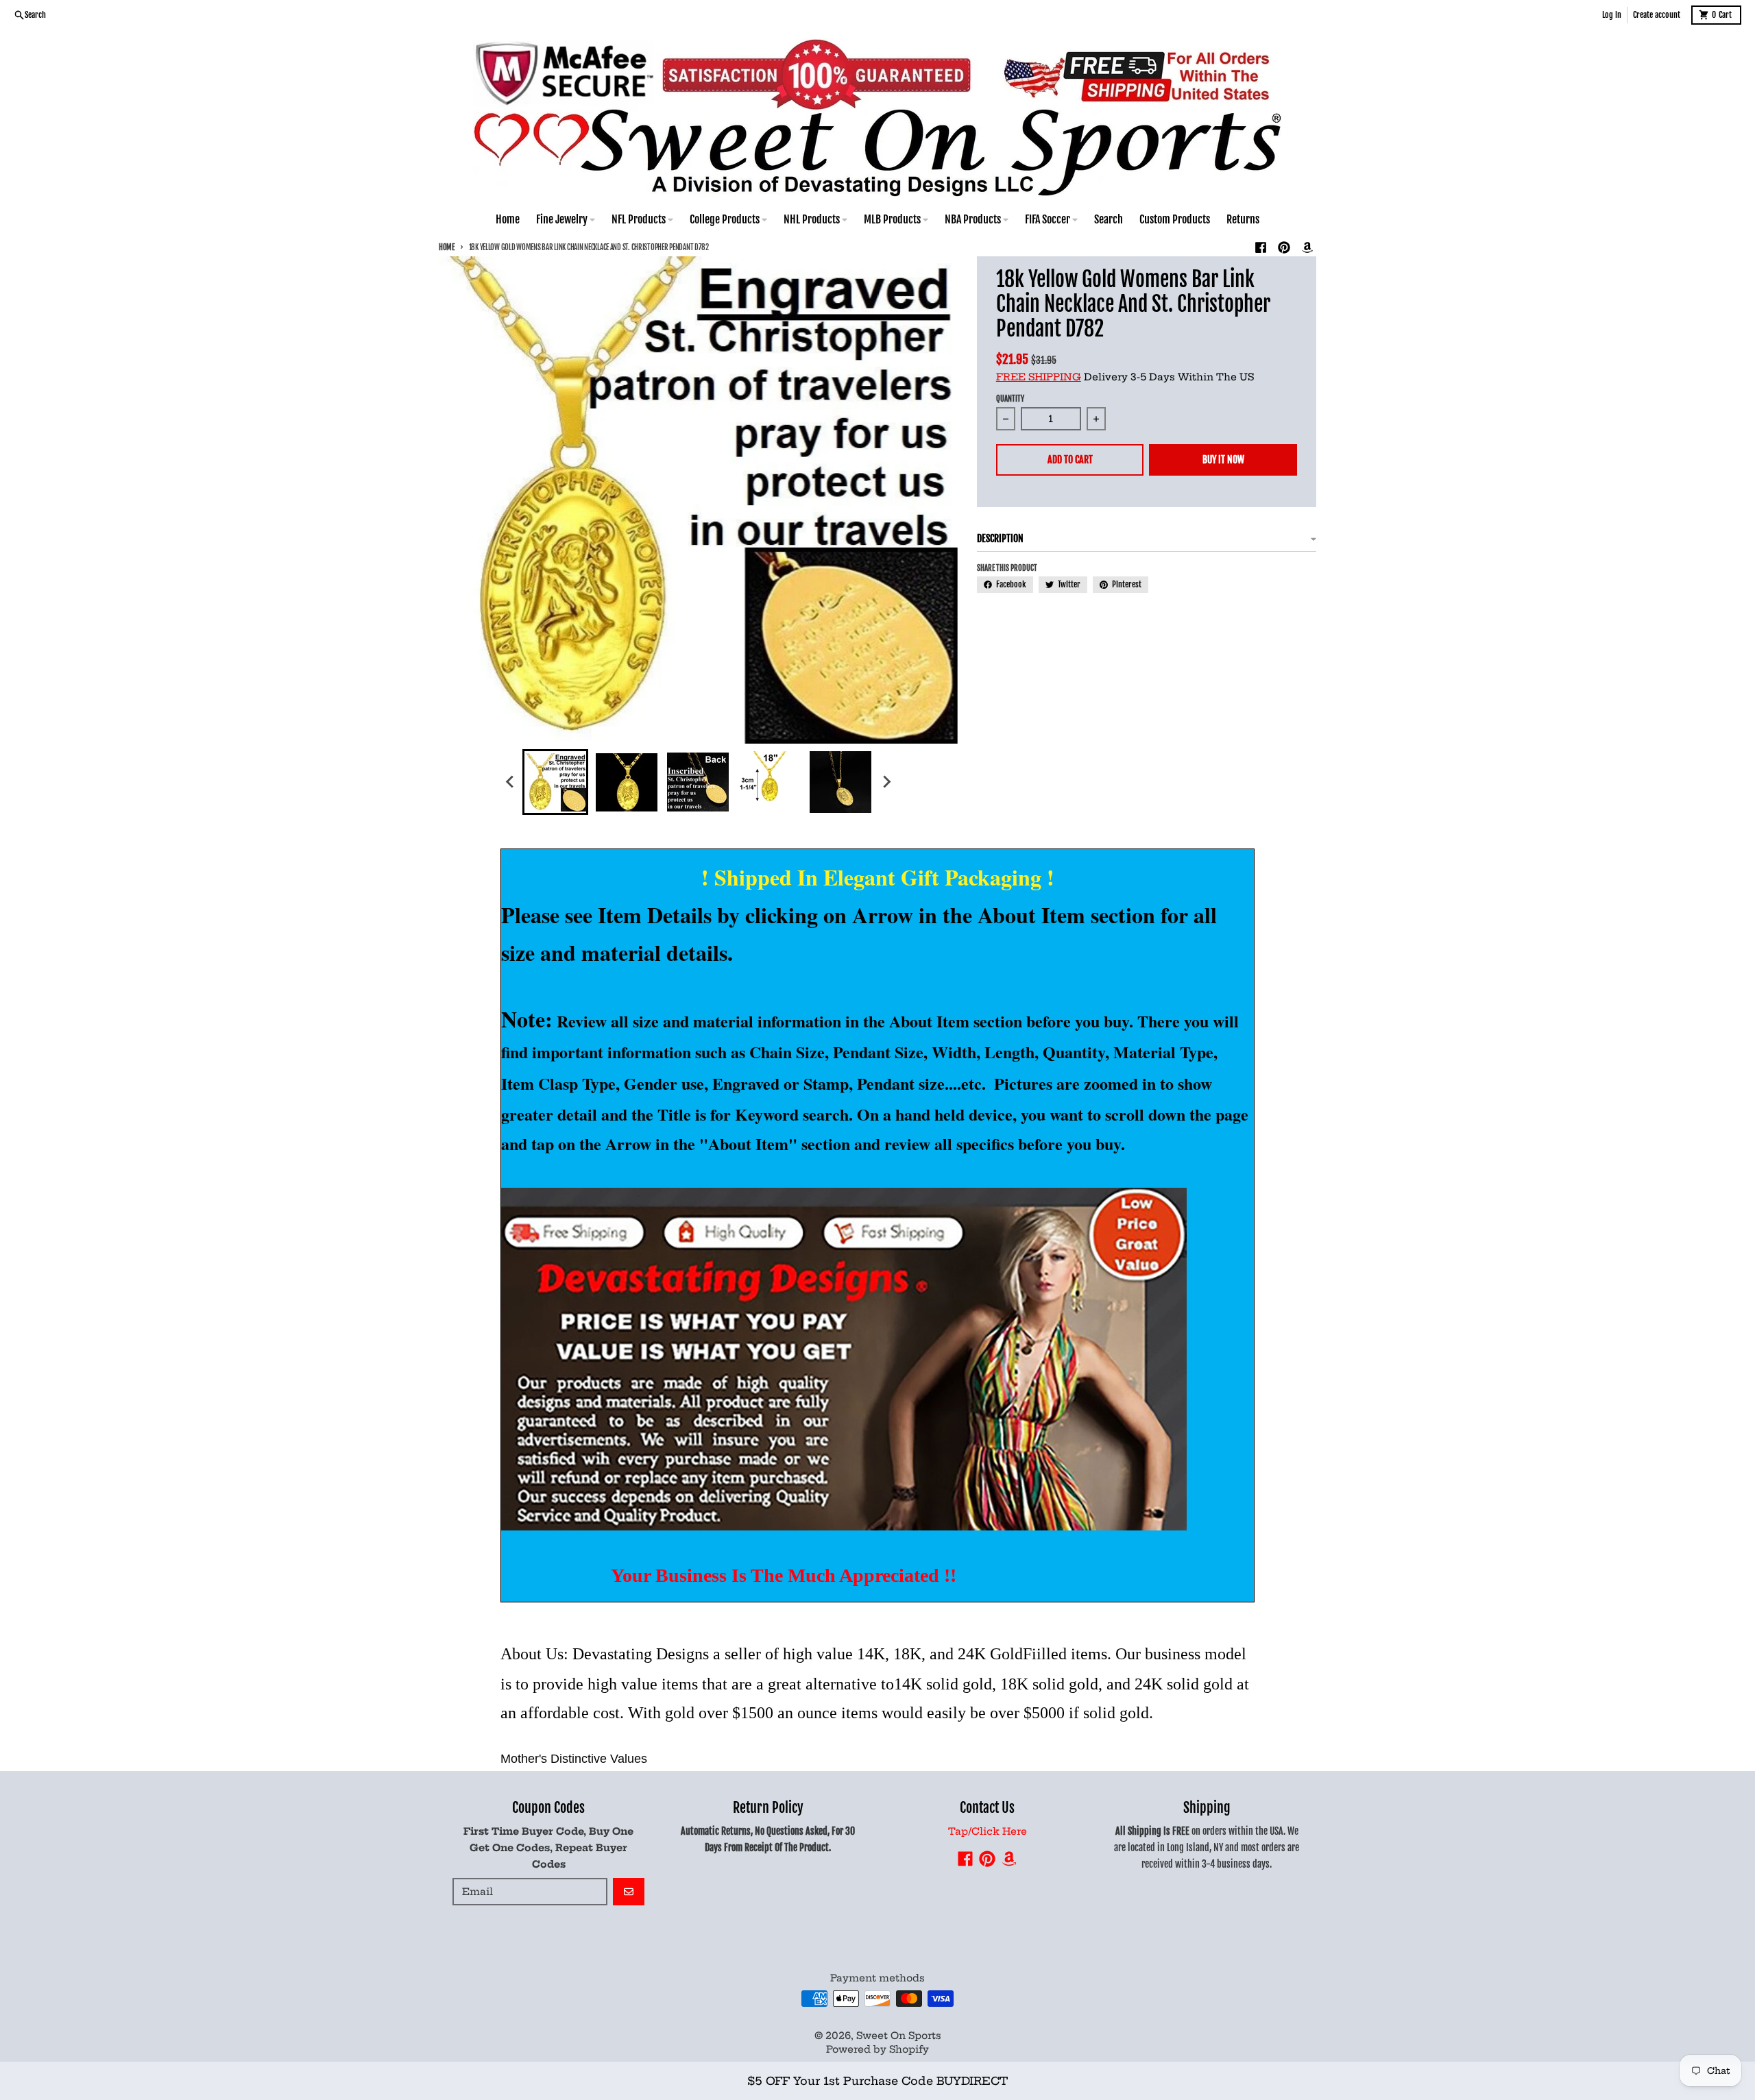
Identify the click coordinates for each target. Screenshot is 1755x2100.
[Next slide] (886, 782)
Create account (1657, 15)
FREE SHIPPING (1039, 377)
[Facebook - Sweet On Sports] (1261, 247)
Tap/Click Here (988, 1831)
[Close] (1103, 2051)
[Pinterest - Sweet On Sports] (1284, 247)
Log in (1612, 15)
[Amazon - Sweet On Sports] (1307, 247)
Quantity (1010, 399)
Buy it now (1223, 460)
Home (447, 247)
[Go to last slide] (510, 782)
